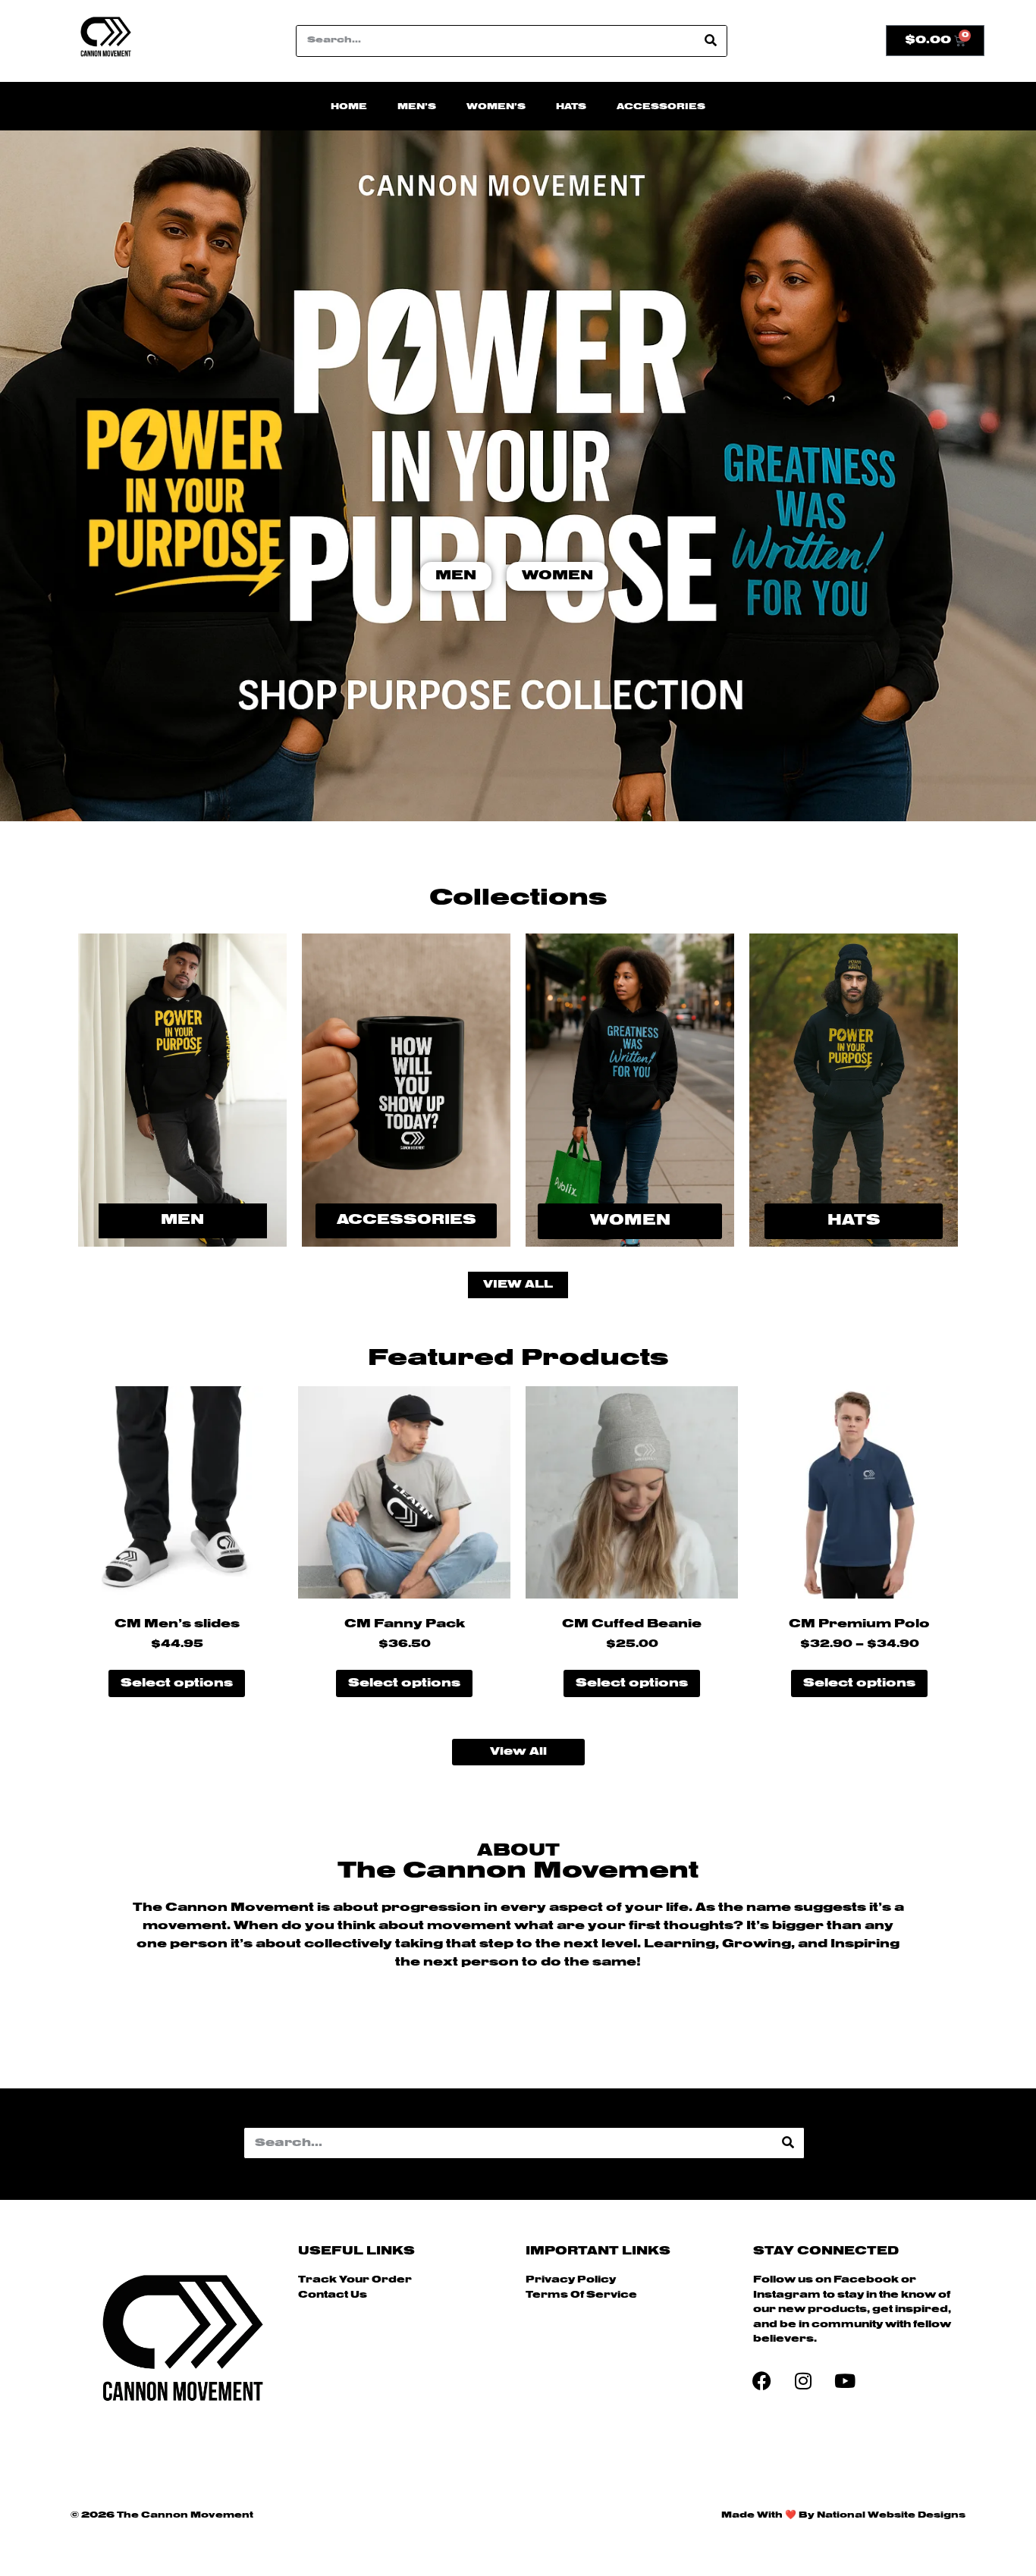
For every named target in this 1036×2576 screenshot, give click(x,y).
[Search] (711, 41)
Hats (571, 107)
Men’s (417, 107)
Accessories (661, 107)
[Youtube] (845, 2380)
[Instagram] (803, 2380)
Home (349, 107)
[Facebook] (761, 2380)
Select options (177, 1683)
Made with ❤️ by (769, 2515)
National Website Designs (891, 2515)
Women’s (496, 107)
